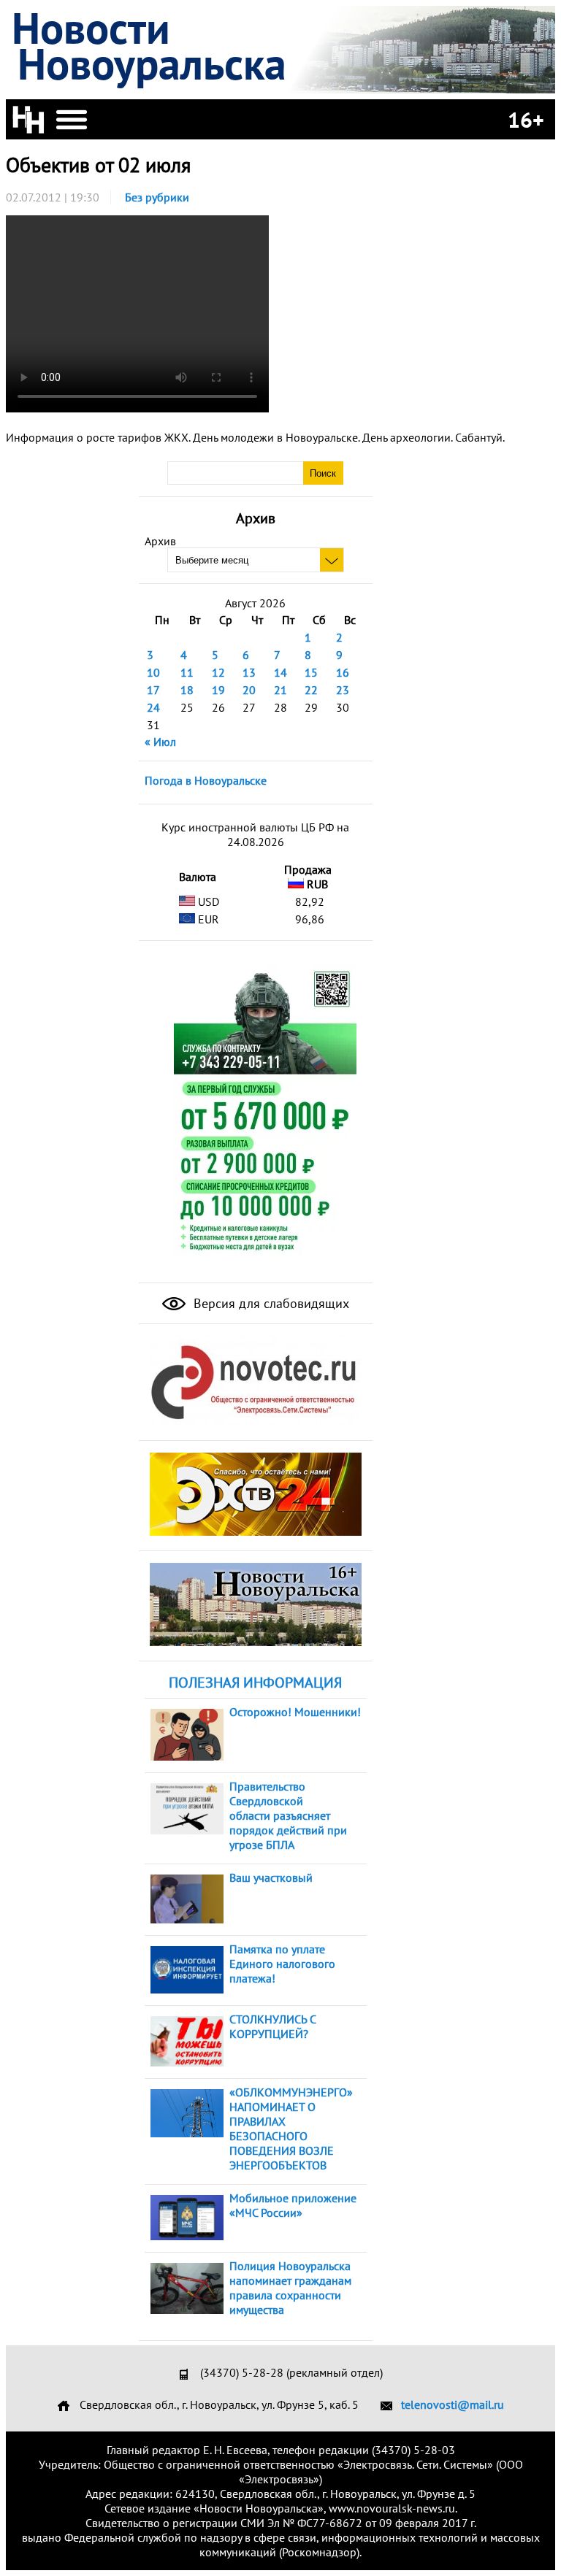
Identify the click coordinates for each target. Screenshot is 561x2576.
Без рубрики (157, 197)
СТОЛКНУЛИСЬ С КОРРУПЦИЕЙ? (272, 2026)
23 (343, 690)
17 (153, 690)
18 (187, 690)
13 (249, 672)
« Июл (160, 742)
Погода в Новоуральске (206, 780)
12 (218, 672)
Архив (160, 541)
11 (187, 672)
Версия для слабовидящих (270, 1303)
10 (153, 672)
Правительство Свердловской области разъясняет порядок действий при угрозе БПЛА (288, 1815)
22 (311, 690)
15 (311, 672)
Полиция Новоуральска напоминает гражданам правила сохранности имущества (290, 2288)
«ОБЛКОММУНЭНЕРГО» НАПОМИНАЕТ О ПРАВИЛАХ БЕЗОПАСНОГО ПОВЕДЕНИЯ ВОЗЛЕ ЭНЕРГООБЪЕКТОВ (291, 2129)
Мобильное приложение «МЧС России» (293, 2205)
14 (280, 672)
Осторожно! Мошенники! (295, 1712)
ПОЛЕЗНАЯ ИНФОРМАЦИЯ (255, 1683)
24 (153, 707)
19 (218, 690)
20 (249, 690)
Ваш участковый (271, 1877)
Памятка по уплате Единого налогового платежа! (282, 1964)
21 (280, 690)
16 (343, 672)
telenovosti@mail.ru (453, 2404)
